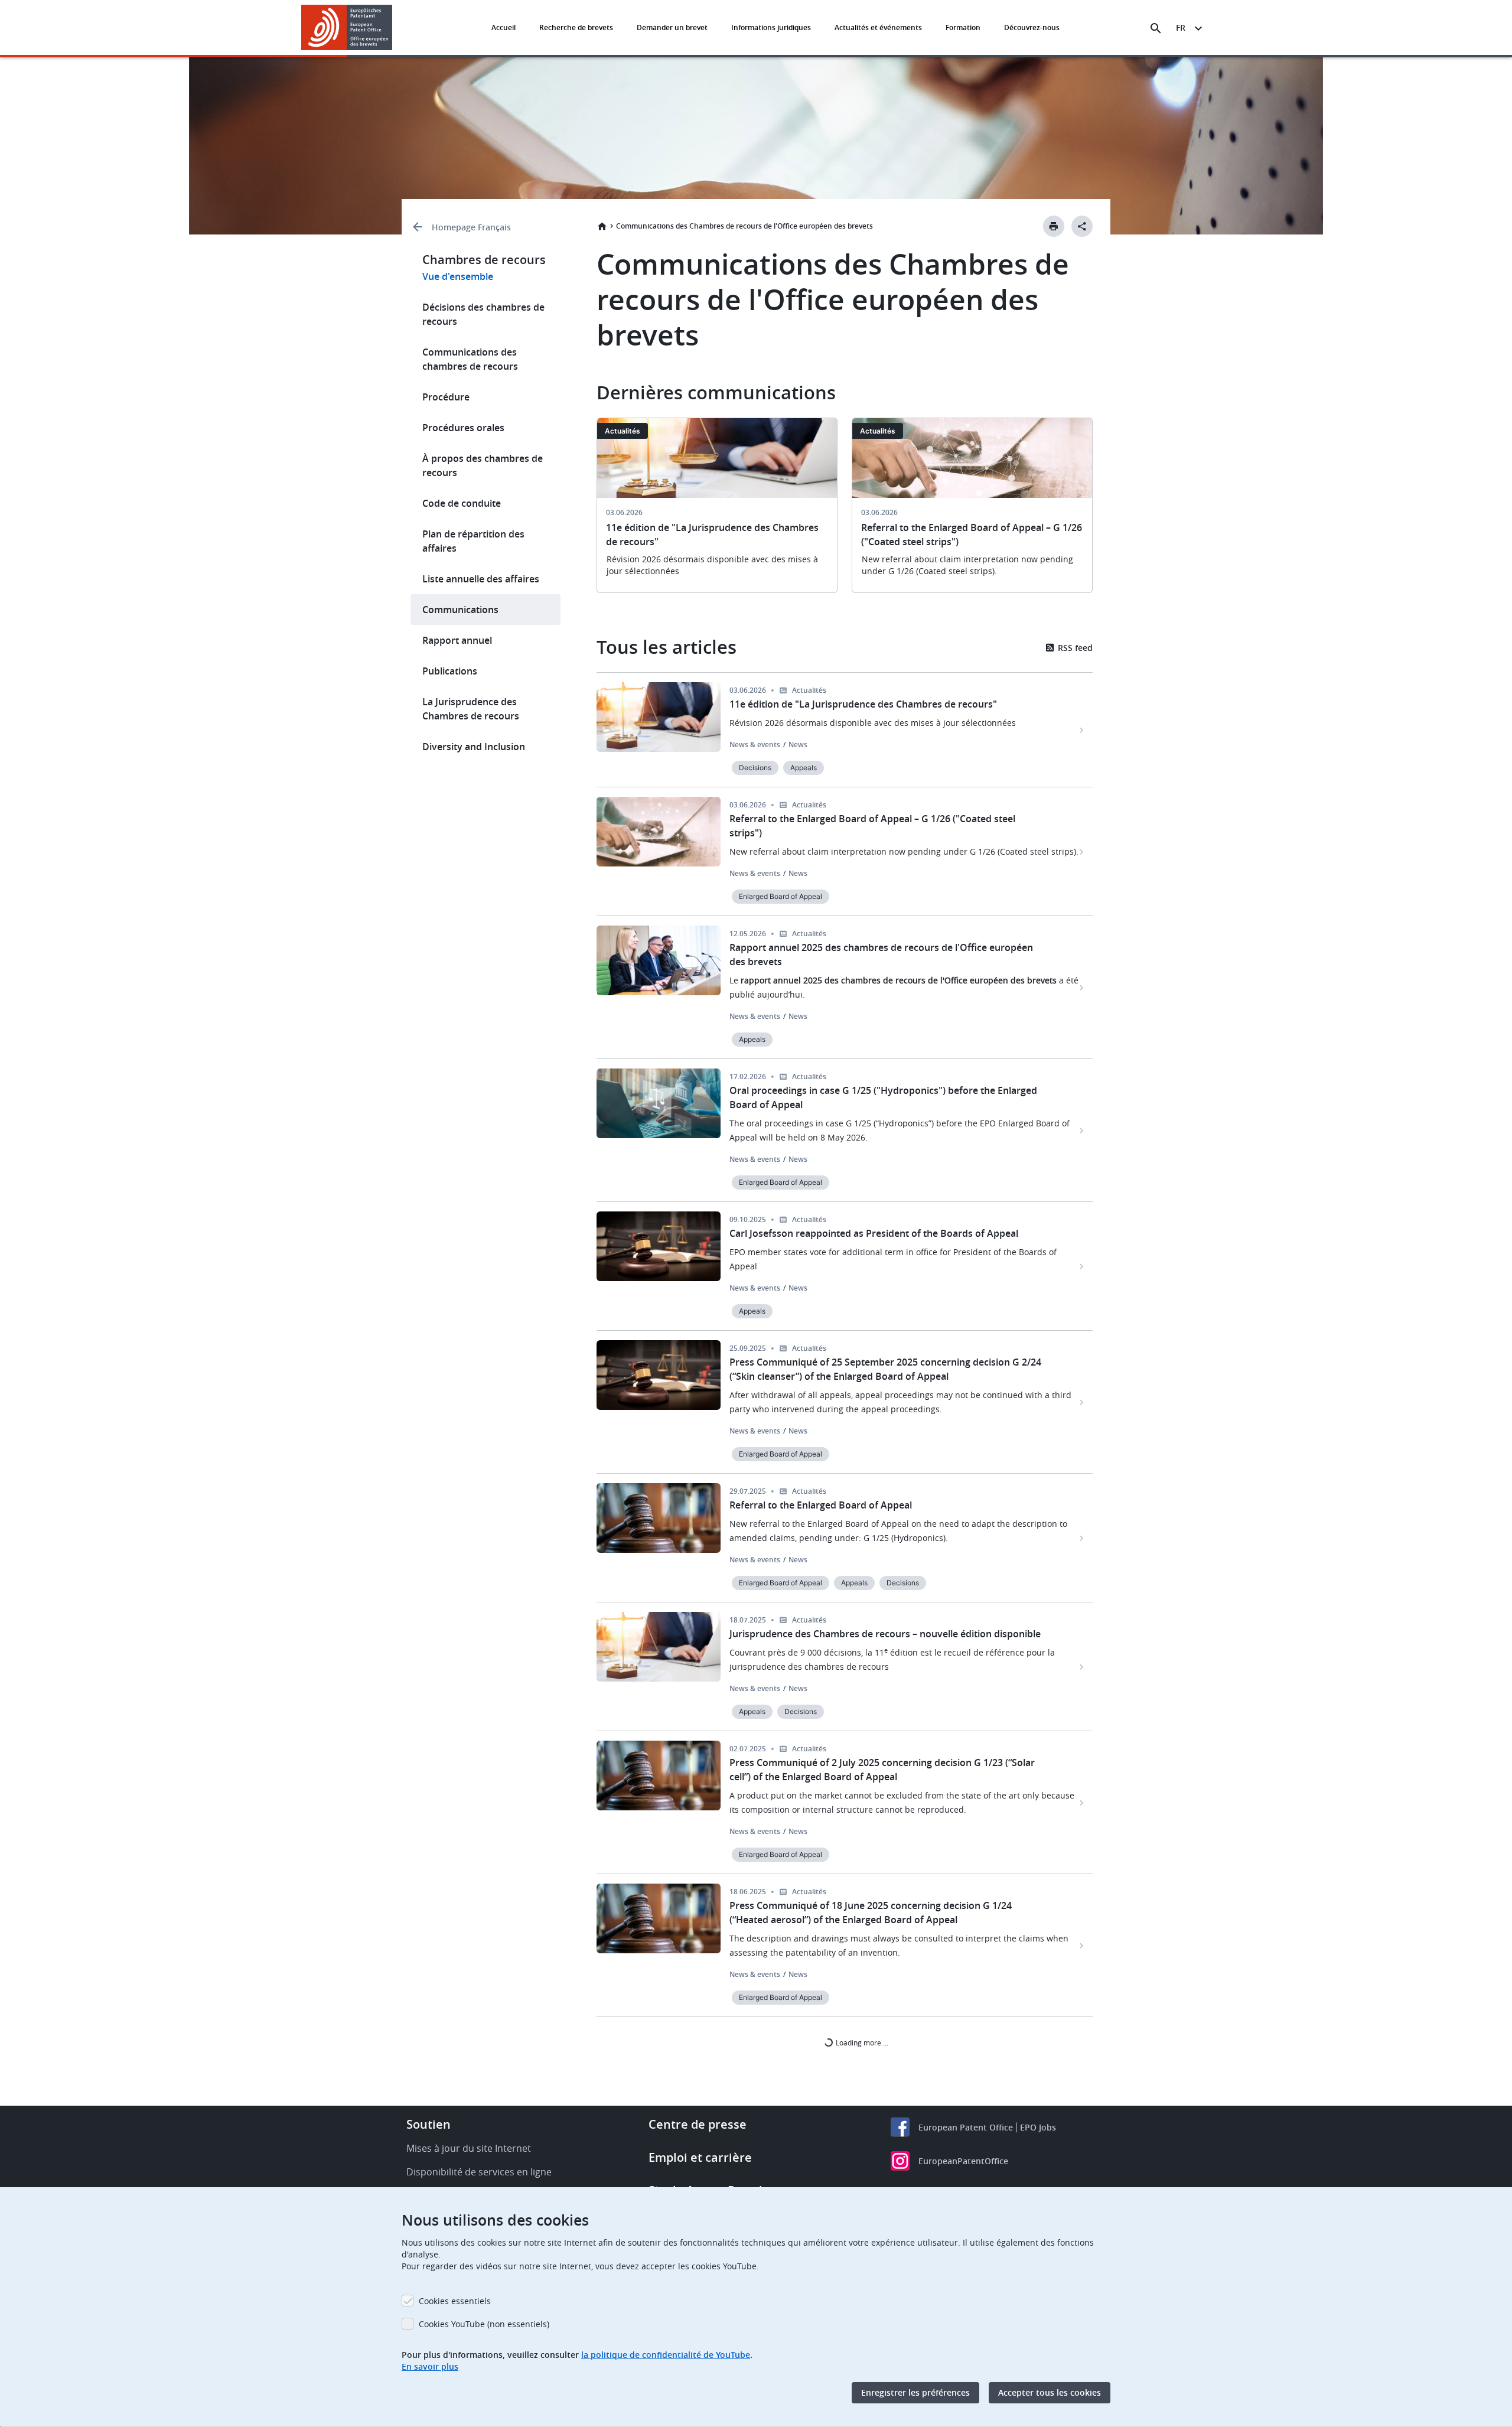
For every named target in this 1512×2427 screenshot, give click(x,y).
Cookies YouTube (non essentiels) (484, 2324)
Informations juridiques (771, 27)
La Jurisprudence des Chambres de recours (471, 709)
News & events (755, 745)
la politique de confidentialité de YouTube (666, 2355)
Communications (460, 610)
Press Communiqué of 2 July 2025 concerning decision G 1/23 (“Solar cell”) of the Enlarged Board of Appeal (882, 1770)
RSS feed (1074, 648)
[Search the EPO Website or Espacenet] (1156, 28)
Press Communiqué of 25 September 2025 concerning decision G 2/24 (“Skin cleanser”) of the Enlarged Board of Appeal (885, 1369)
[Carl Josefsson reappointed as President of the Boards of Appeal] (1082, 1266)
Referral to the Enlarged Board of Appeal (821, 1505)
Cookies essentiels (455, 2301)
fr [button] (1181, 27)
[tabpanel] (717, 512)
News (798, 745)
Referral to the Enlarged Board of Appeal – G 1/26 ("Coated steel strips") (872, 826)
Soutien (428, 2124)
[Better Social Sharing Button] (1082, 226)
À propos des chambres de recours (483, 465)
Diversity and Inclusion (474, 747)
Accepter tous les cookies (1050, 2392)
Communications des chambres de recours (470, 359)
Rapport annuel (457, 640)
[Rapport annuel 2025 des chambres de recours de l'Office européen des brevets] (1082, 988)
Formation (963, 27)
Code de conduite (462, 503)
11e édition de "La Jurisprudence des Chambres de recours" (863, 704)
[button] (395, 28)
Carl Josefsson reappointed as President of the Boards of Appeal (874, 1233)
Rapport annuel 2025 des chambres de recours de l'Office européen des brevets (881, 954)
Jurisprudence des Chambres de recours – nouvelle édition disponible (885, 1634)
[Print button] (1054, 226)
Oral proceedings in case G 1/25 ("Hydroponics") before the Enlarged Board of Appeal (883, 1097)
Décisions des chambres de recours (483, 314)
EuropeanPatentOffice (963, 2161)
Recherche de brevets (576, 27)
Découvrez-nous (1032, 27)
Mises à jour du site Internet (469, 2148)
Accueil (504, 27)
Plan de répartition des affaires (473, 541)
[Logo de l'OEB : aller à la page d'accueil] (347, 27)
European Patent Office (966, 2127)
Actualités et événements (878, 27)
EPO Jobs (1038, 2127)
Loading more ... (861, 2042)
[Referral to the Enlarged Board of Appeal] (1082, 1538)
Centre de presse (698, 2124)
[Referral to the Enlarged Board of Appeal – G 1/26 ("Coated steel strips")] (1082, 852)
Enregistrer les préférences (915, 2392)
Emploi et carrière (700, 2157)
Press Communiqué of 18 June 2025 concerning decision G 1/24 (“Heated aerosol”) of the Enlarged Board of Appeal (871, 1913)
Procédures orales (463, 428)
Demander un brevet (672, 27)
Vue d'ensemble (458, 276)
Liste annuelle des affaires (481, 579)
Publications (450, 671)
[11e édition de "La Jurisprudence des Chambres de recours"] (1082, 730)
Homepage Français (471, 227)
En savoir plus (430, 2366)
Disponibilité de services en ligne (479, 2172)
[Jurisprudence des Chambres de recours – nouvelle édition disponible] (1082, 1667)
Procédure (446, 397)
